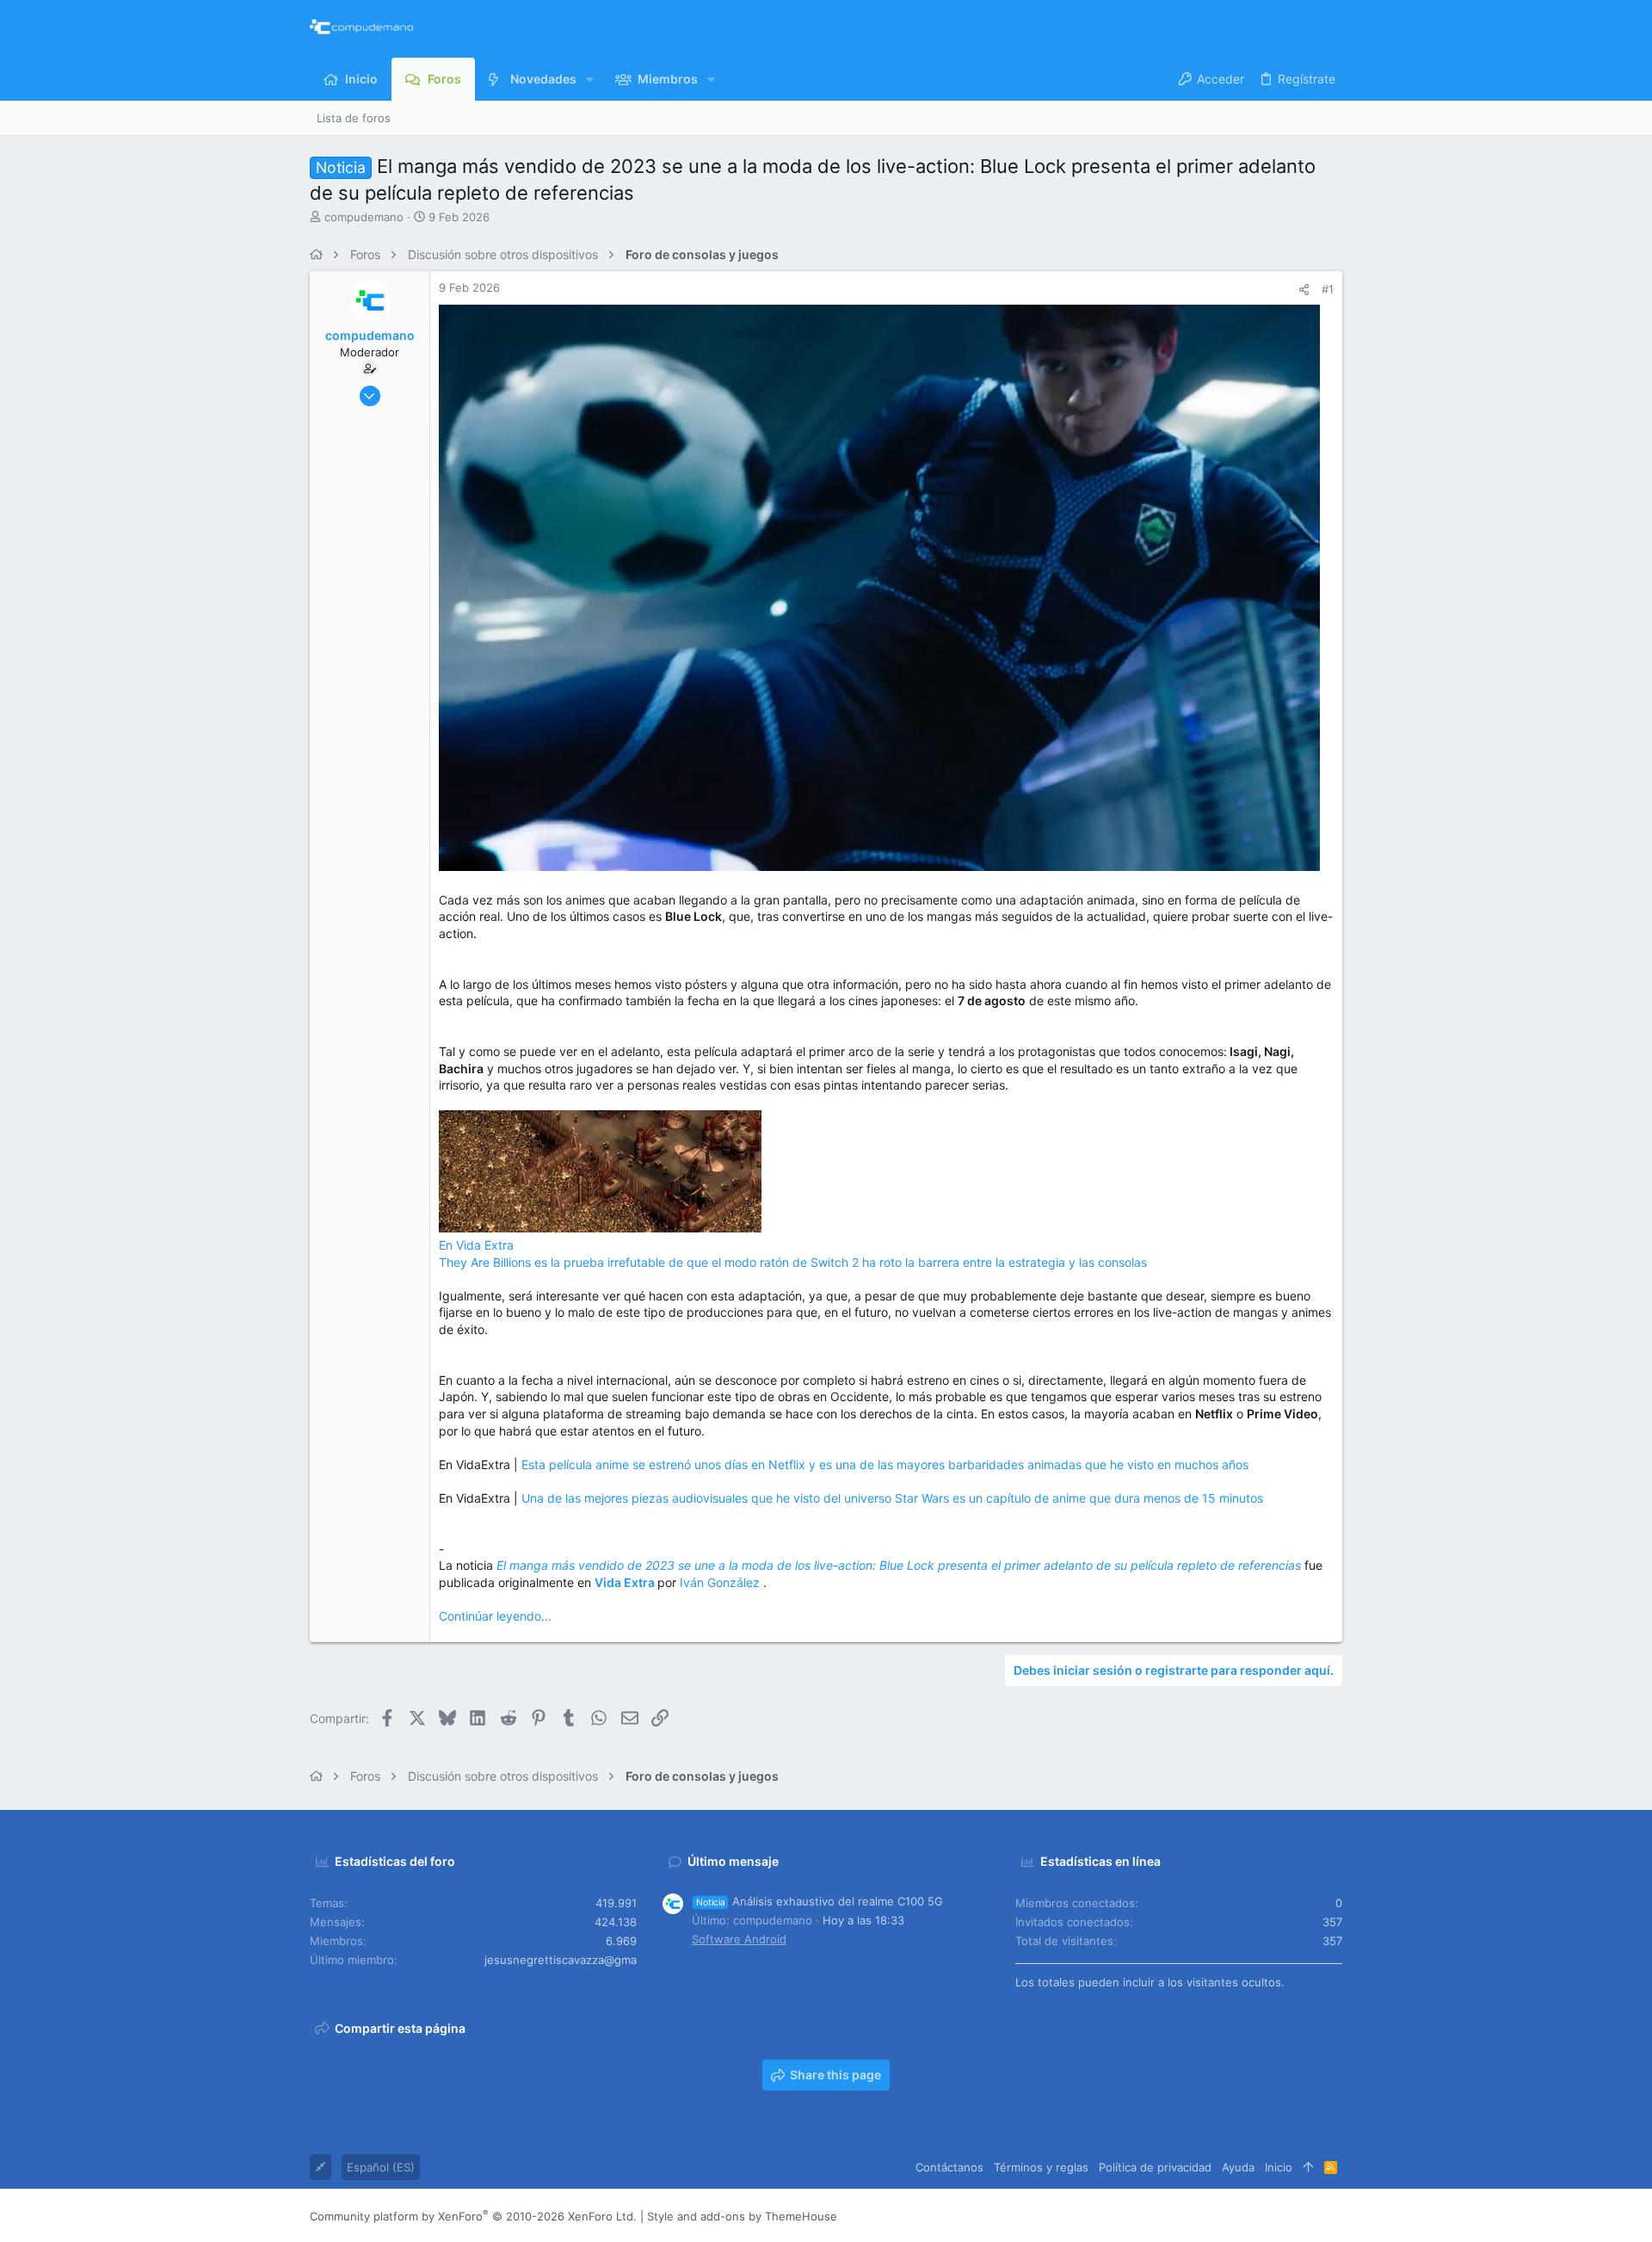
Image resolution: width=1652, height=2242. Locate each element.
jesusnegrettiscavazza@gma (561, 1960)
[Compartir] (1304, 290)
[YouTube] (1335, 2216)
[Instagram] (1257, 2216)
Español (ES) (381, 2167)
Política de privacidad (1155, 2167)
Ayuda (1238, 2167)
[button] (590, 79)
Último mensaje (733, 1861)
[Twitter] (1309, 2216)
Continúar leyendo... (495, 1616)
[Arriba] (1308, 2167)
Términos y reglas (1041, 2167)
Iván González (721, 1582)
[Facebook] (1231, 2216)
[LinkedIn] (1283, 2216)
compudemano (364, 217)
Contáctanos (949, 2167)
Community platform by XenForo (473, 2216)
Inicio (1279, 2167)
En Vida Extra (476, 1245)
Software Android (739, 1939)
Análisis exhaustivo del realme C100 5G (820, 1901)
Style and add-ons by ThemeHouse (742, 2216)
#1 (1328, 289)
